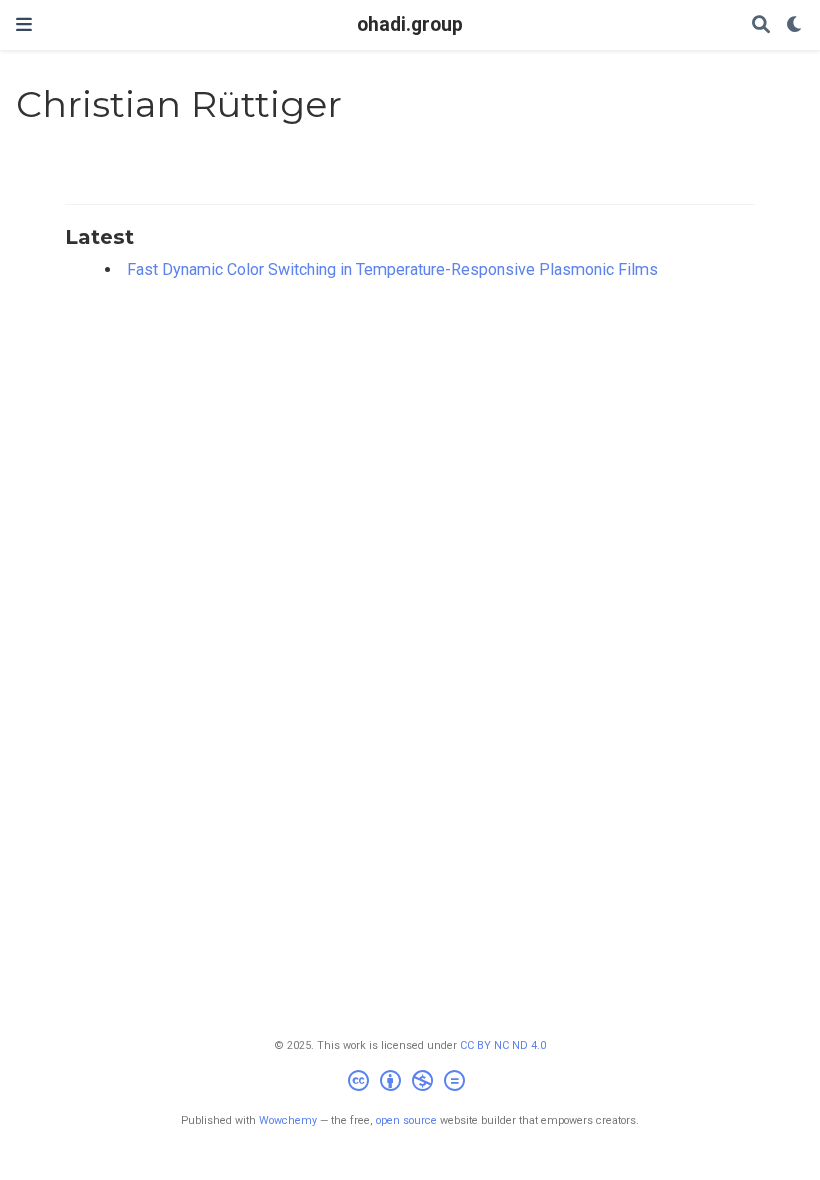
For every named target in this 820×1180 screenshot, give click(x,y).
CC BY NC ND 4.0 (503, 1045)
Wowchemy (288, 1120)
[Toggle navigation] (24, 24)
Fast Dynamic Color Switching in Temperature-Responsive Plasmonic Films (392, 269)
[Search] (761, 25)
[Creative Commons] (410, 1083)
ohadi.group (410, 24)
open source (406, 1120)
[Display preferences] (795, 25)
